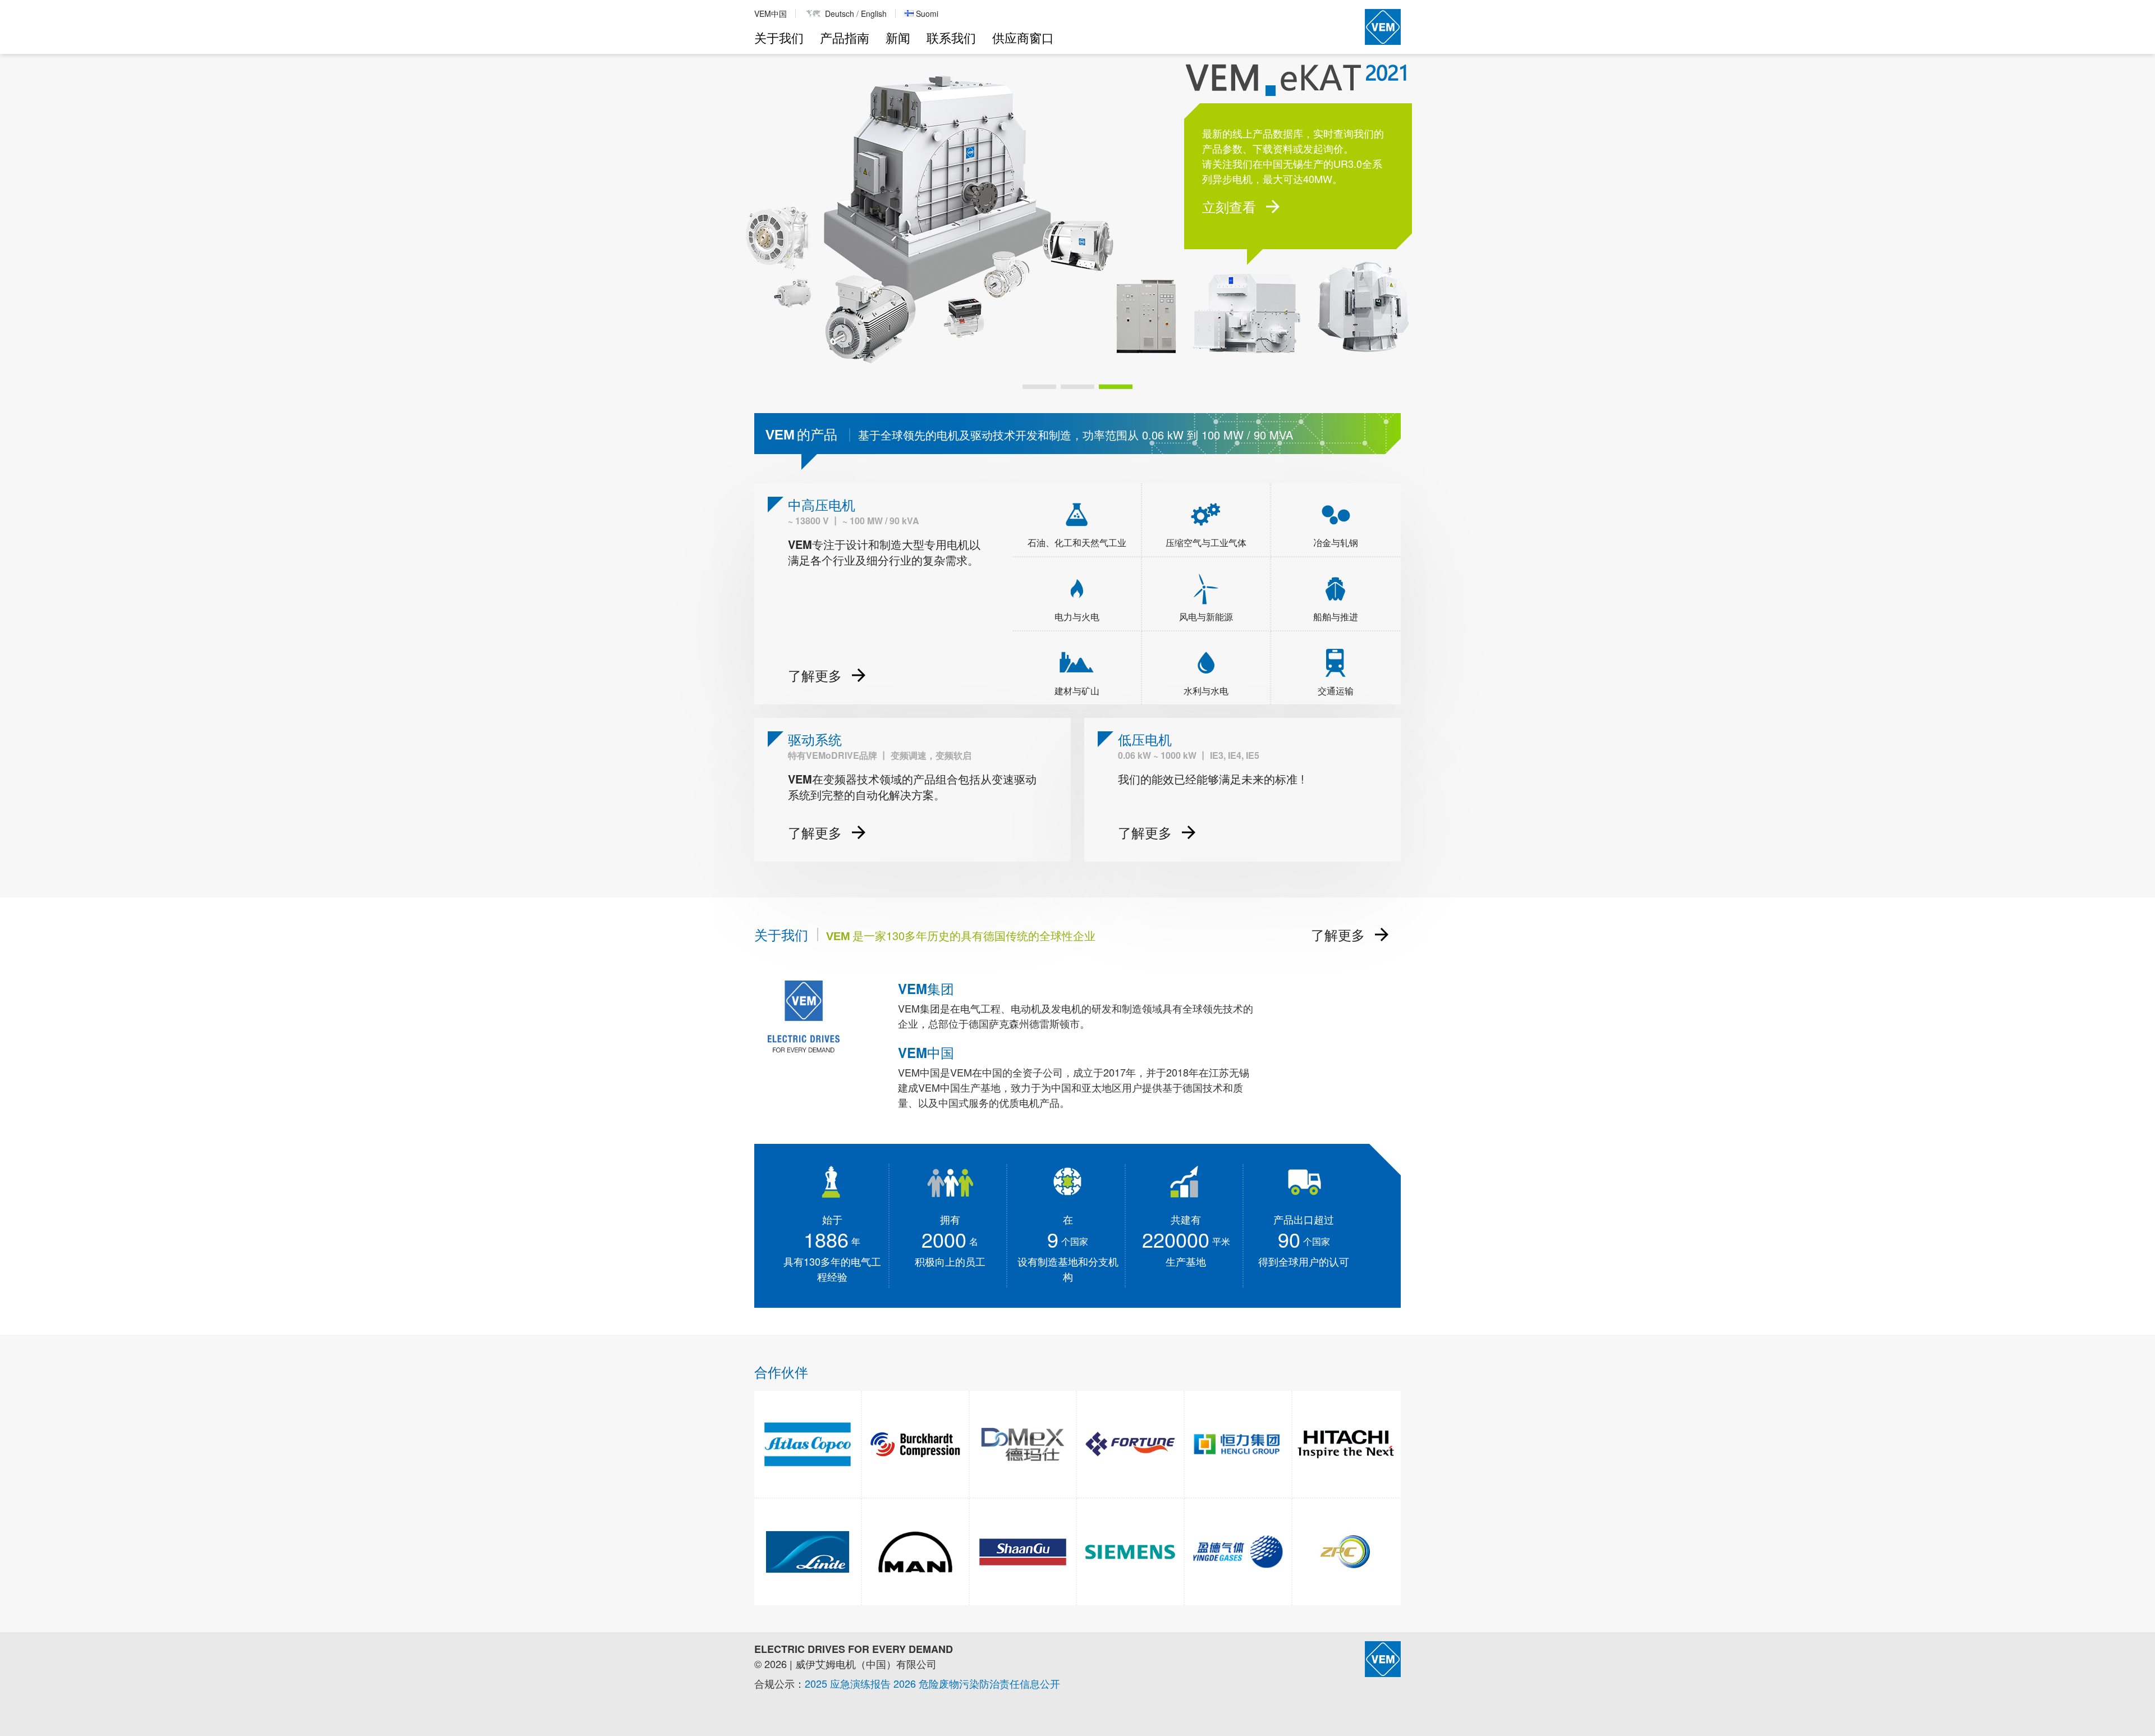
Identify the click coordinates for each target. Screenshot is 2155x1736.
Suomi (927, 13)
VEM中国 (771, 13)
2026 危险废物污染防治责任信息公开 (977, 1683)
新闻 (898, 37)
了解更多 (1338, 935)
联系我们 (951, 37)
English (874, 13)
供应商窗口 (1023, 37)
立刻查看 (1229, 207)
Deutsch (840, 13)
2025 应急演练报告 (848, 1683)
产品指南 (845, 37)
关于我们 (779, 37)
